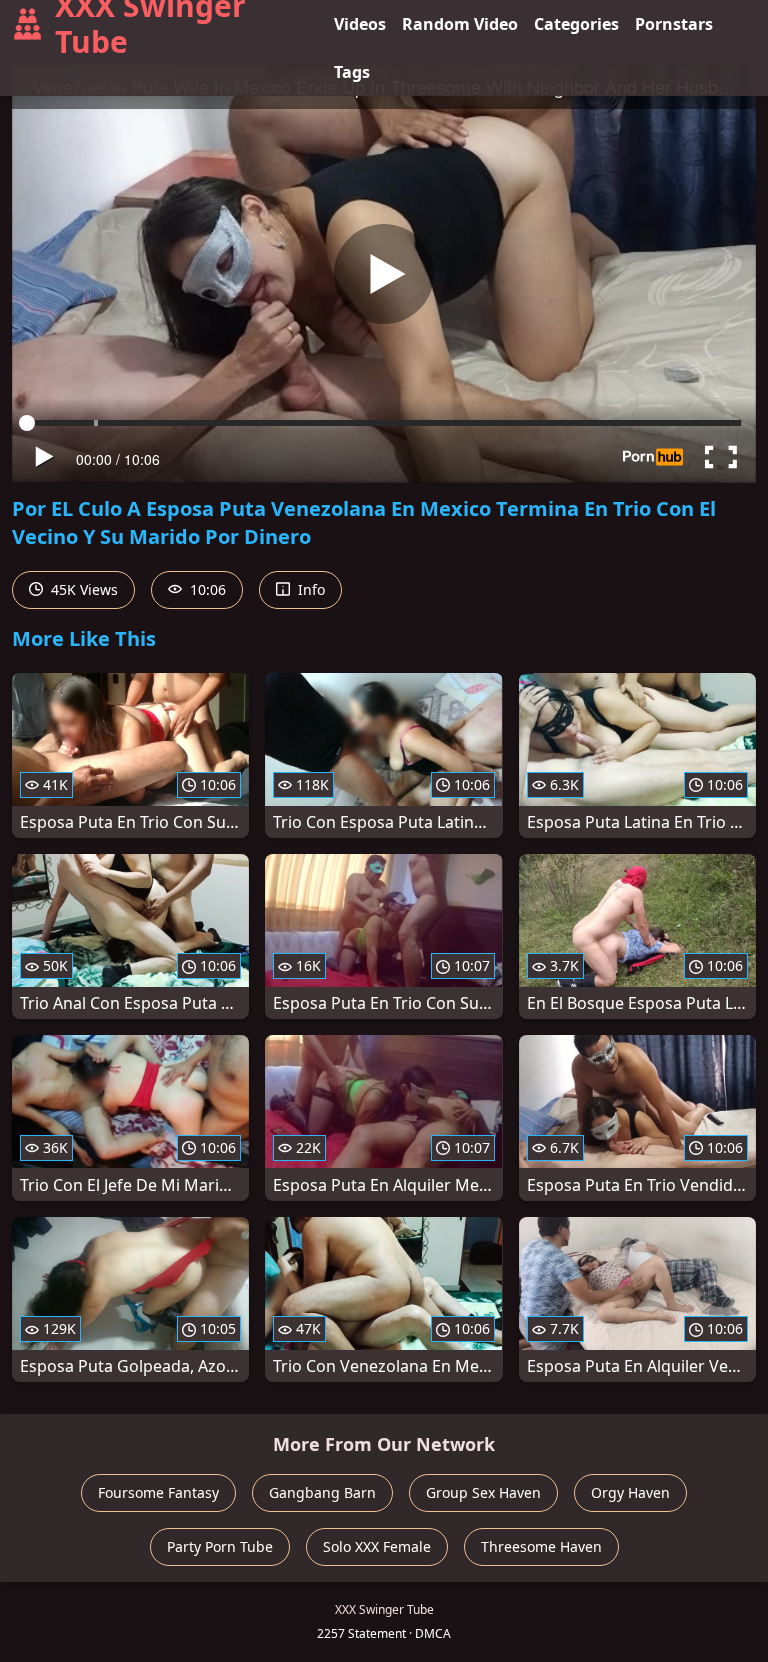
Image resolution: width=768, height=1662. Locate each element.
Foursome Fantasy (158, 1492)
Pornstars (674, 24)
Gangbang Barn (322, 1492)
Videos (360, 24)
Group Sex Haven (483, 1492)
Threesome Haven (541, 1546)
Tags (352, 72)
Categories (576, 24)
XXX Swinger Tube (150, 24)
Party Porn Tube (220, 1546)
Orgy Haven (630, 1492)
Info (309, 589)
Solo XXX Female (377, 1546)
